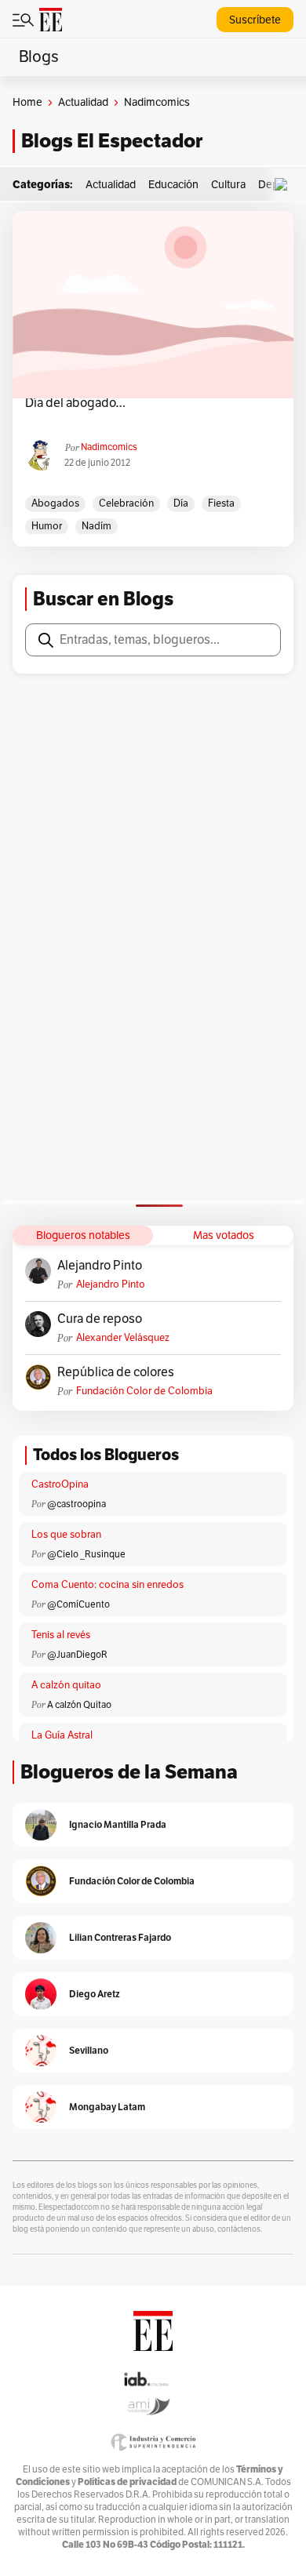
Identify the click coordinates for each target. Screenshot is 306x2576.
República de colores (116, 1372)
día (181, 503)
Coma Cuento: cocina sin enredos (107, 1585)
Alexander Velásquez (123, 1338)
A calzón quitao (66, 1685)
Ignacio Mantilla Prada (118, 1824)
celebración (126, 503)
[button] (285, 185)
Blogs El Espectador (112, 141)
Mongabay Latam (107, 2107)
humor (47, 526)
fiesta (221, 503)
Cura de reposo (100, 1319)
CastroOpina (60, 1484)
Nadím (97, 526)
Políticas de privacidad (127, 2482)
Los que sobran (66, 1535)
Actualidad (83, 102)
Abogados (55, 503)
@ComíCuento (78, 1604)
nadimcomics (109, 447)
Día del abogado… (75, 403)
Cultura (228, 185)
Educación (173, 185)
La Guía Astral (62, 1735)
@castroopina (76, 1504)
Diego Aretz (95, 1994)
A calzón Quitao (79, 1705)
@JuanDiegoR (77, 1655)
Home (27, 102)
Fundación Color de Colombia (144, 1391)
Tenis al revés (61, 1635)
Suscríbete (255, 20)
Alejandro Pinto (100, 1266)
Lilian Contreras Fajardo (120, 1937)
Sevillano (89, 2050)
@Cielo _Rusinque (86, 1554)
